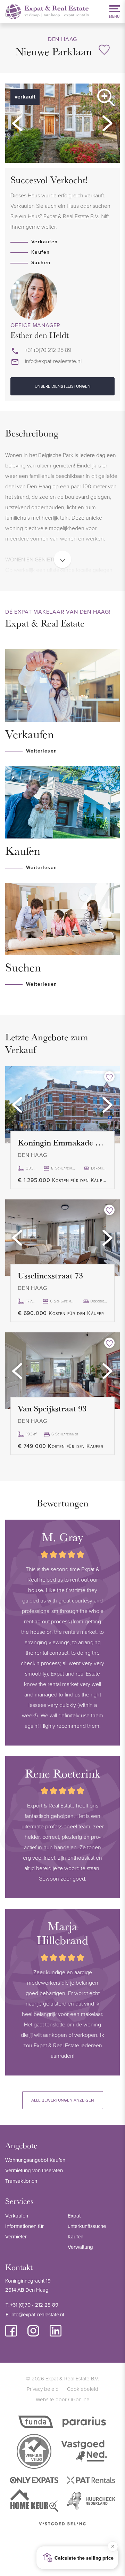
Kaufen (40, 252)
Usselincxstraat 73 (50, 1275)
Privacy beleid (43, 2389)
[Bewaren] (104, 50)
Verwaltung (80, 2247)
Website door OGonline (63, 2399)
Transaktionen (21, 2181)
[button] (17, 123)
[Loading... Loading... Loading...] (62, 1105)
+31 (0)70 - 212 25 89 (34, 2305)
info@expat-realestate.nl (53, 361)
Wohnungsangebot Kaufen (35, 2160)
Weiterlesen (41, 751)
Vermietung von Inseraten (34, 2170)
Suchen (41, 262)
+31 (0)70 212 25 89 (48, 350)
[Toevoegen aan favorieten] (109, 1077)
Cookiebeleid (83, 2389)
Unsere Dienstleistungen (63, 386)
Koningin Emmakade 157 (62, 1142)
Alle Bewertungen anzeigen (63, 2100)
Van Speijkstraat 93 (52, 1408)
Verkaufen (45, 242)
